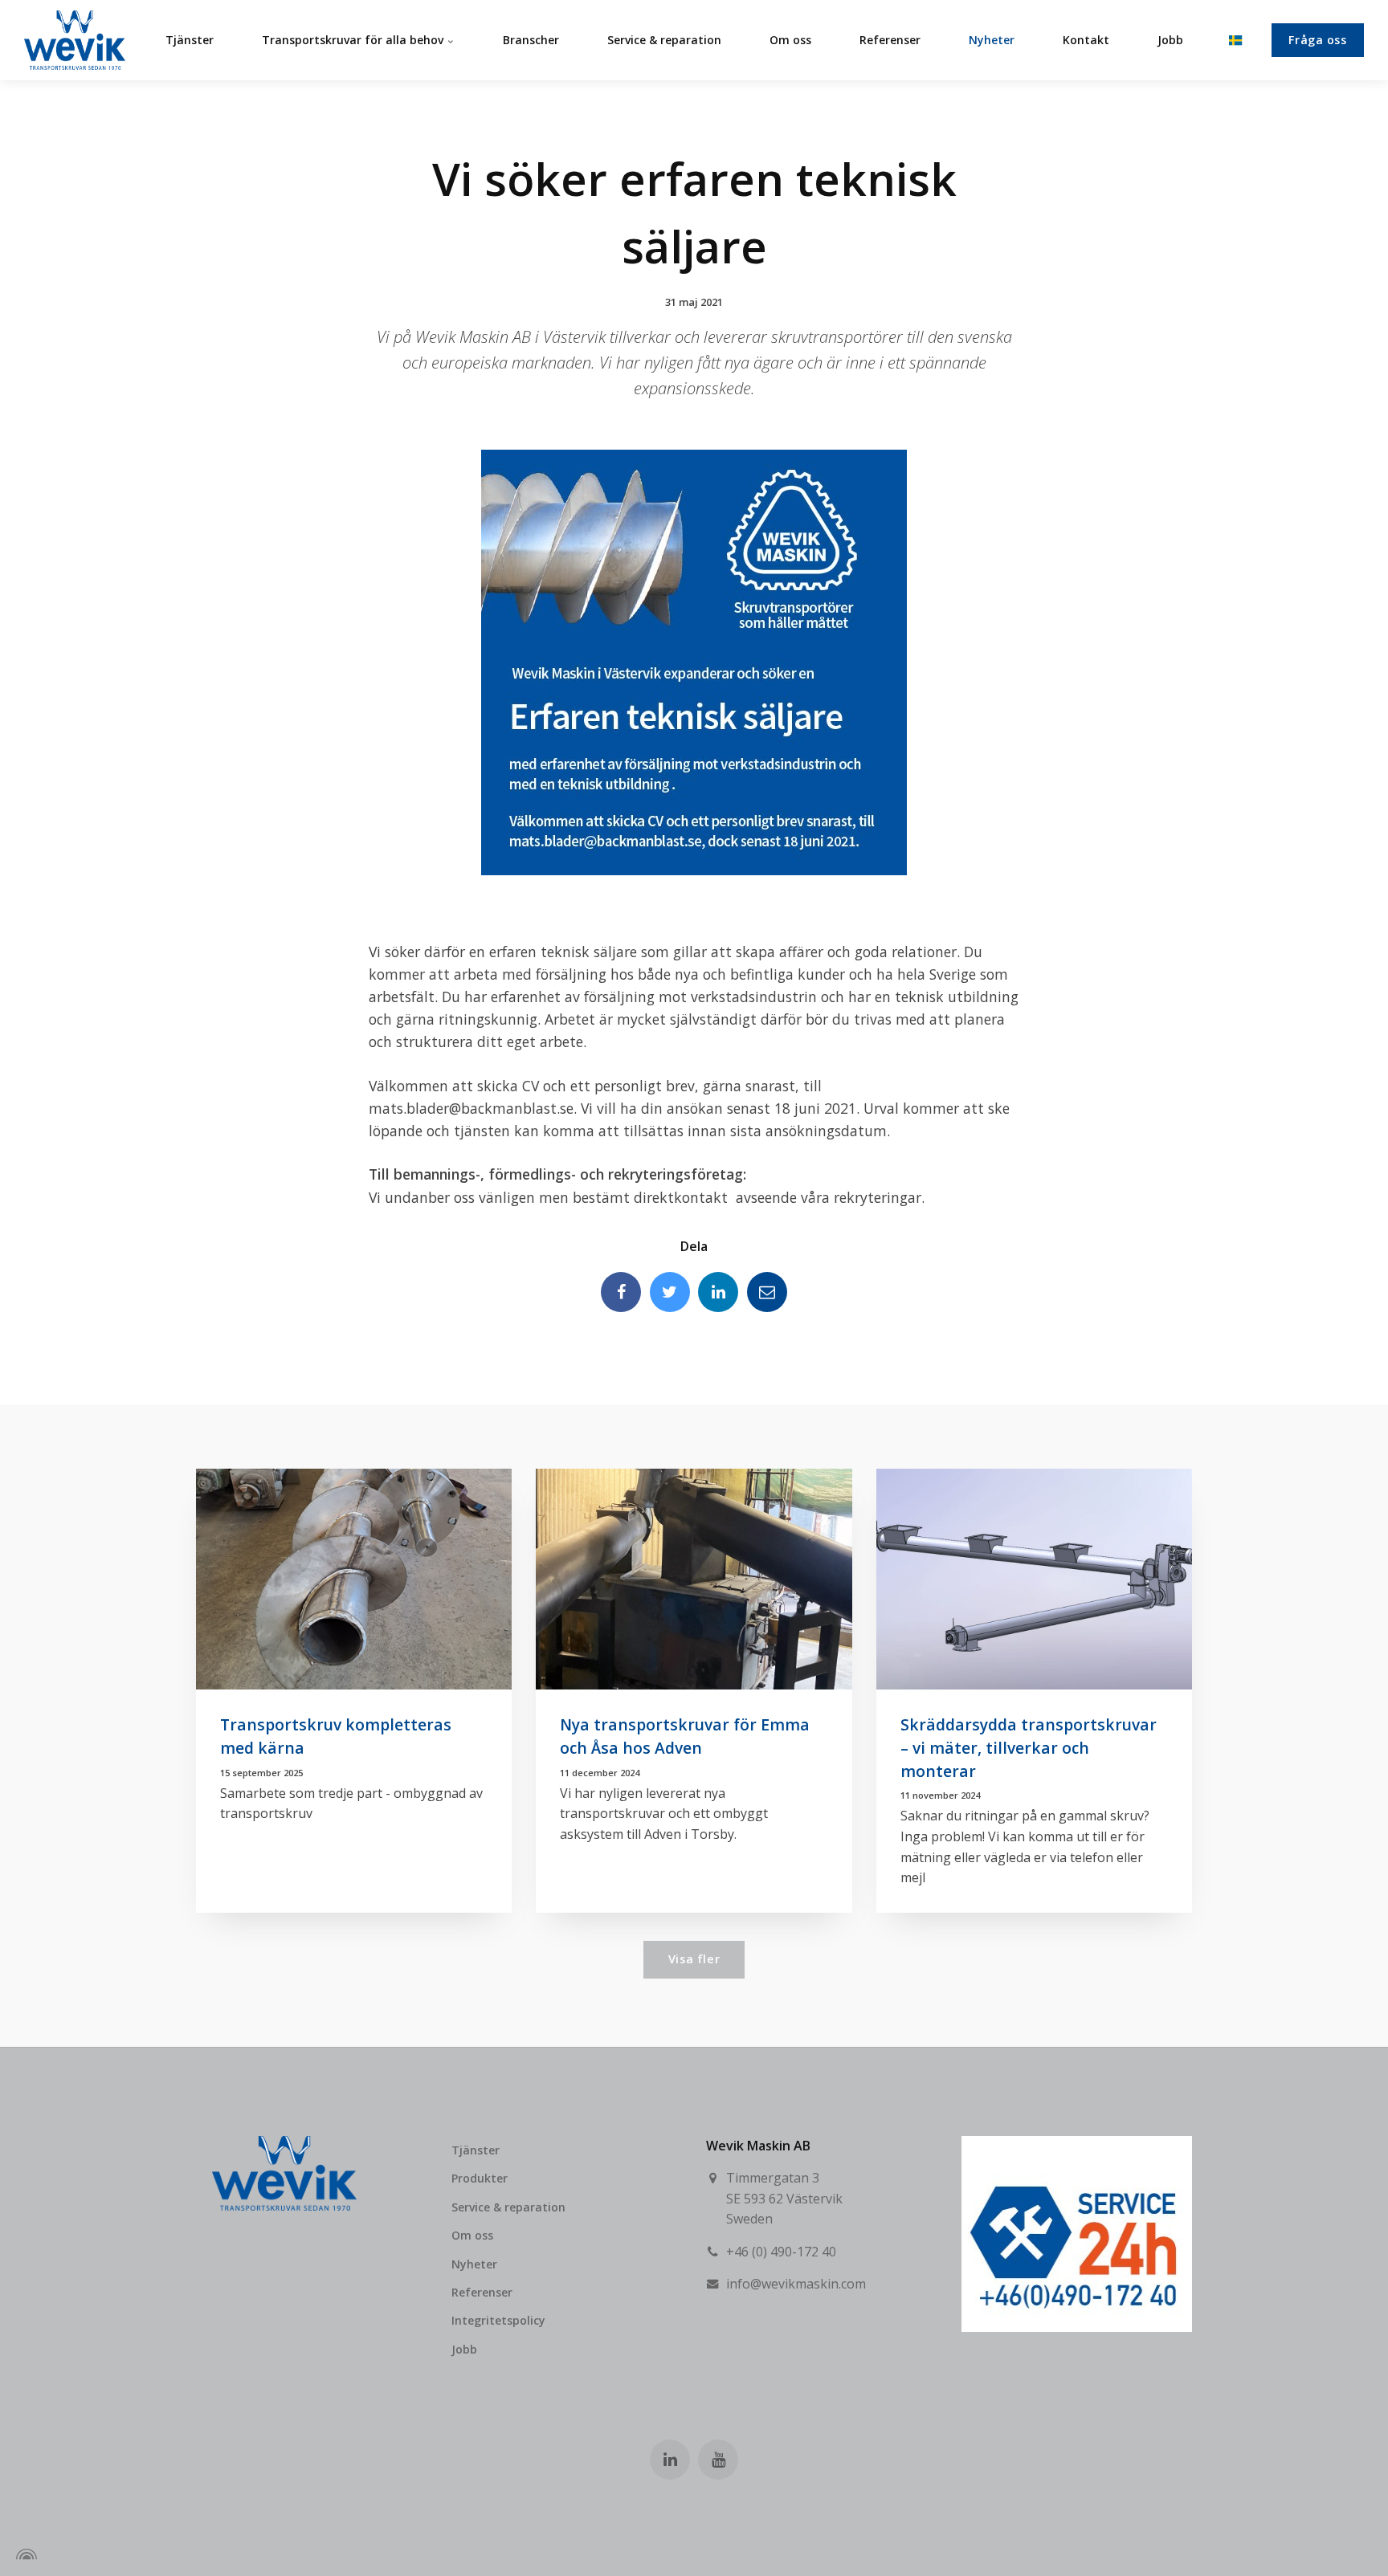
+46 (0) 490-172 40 (781, 2252)
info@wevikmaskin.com (796, 2284)
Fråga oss (1317, 40)
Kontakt (1086, 40)
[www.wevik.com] (75, 40)
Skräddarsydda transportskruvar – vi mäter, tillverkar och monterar (1029, 1748)
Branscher (531, 40)
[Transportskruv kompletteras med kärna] (354, 1579)
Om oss (790, 40)
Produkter (480, 2178)
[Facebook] (621, 1292)
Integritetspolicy (498, 2320)
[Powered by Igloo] (24, 2554)
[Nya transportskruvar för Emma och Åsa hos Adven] (694, 1579)
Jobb (1170, 40)
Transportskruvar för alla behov (354, 40)
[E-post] (767, 1292)
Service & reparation (664, 40)
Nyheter (992, 40)
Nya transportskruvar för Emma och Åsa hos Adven (685, 1736)
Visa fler (694, 1959)
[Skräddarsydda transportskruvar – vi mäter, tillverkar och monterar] (1034, 1579)
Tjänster (190, 40)
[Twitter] (670, 1292)
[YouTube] (718, 2460)
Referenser (890, 40)
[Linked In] (718, 1292)
